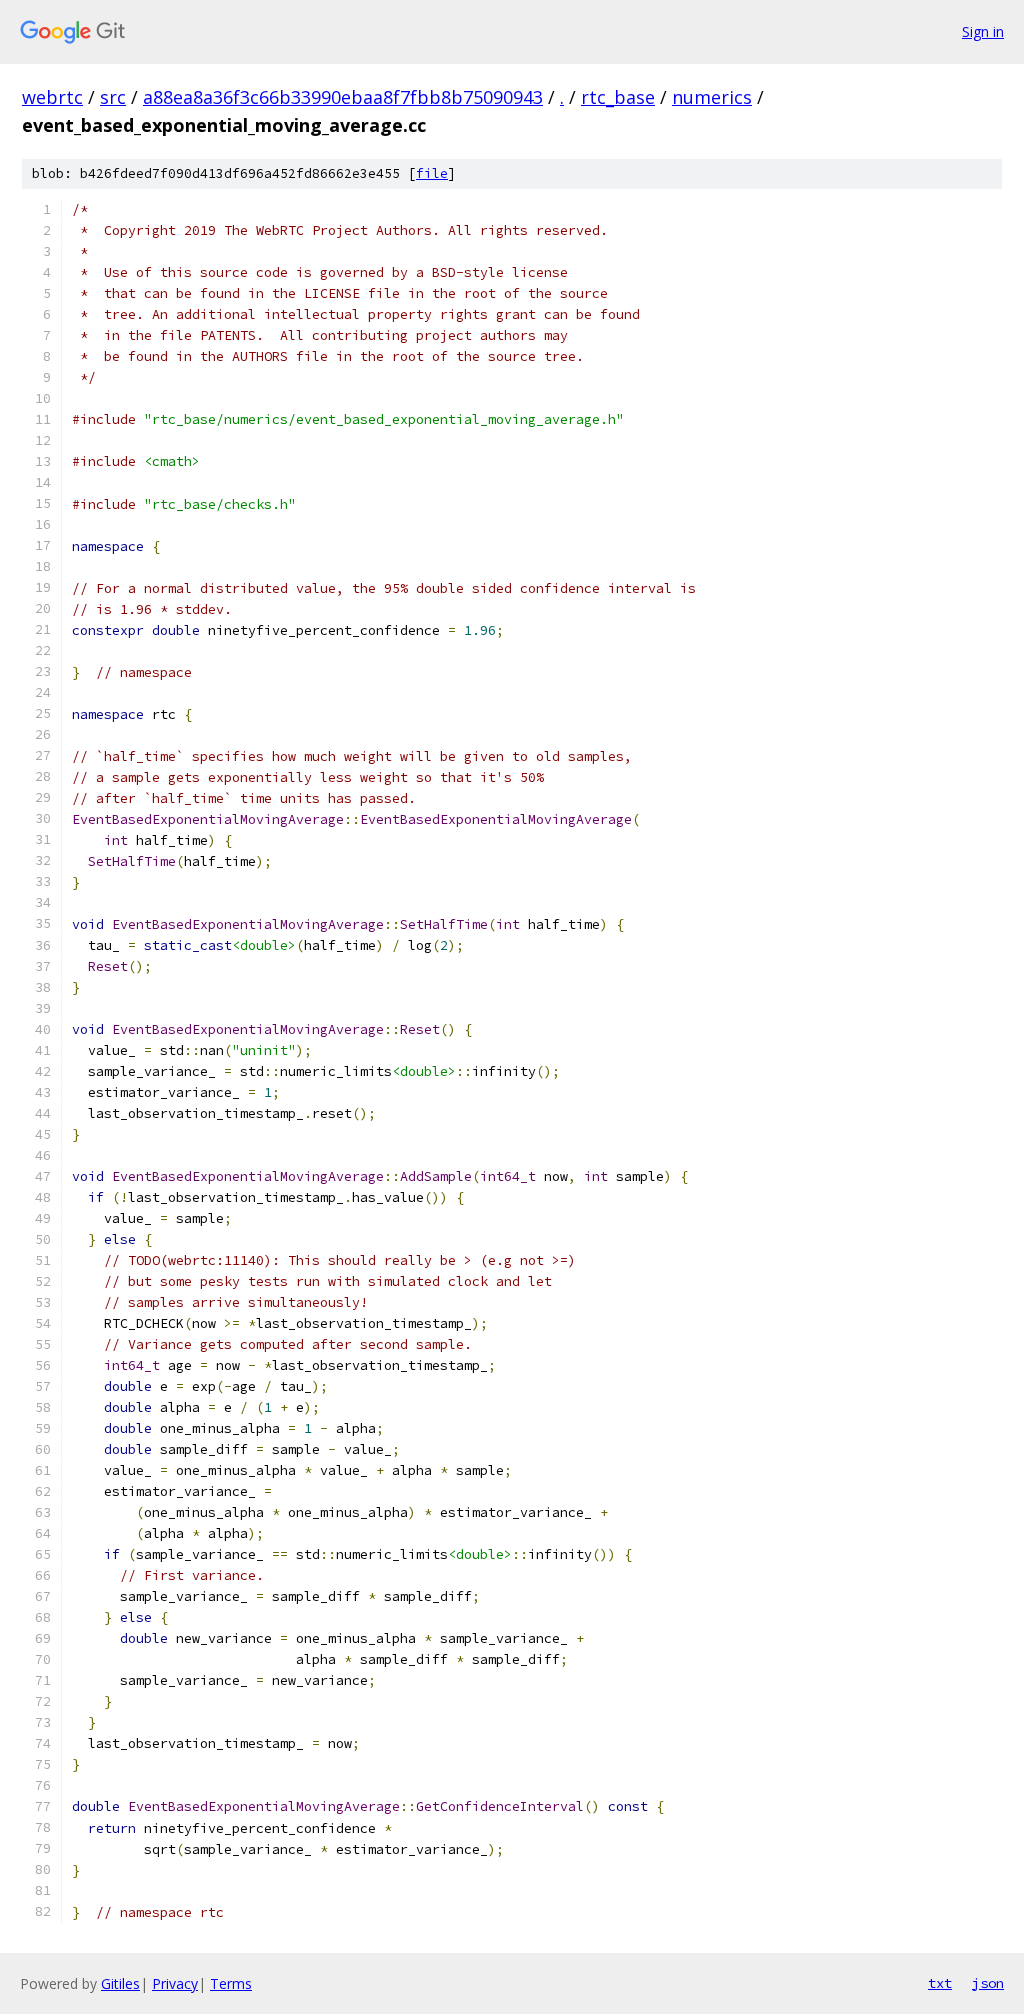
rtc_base (618, 97)
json (988, 1983)
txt (940, 1983)
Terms (231, 1983)
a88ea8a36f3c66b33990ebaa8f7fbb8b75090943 (343, 97)
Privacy (175, 1983)
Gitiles (120, 1983)
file (432, 173)
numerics (712, 97)
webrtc (52, 97)
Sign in (983, 31)
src (113, 97)
